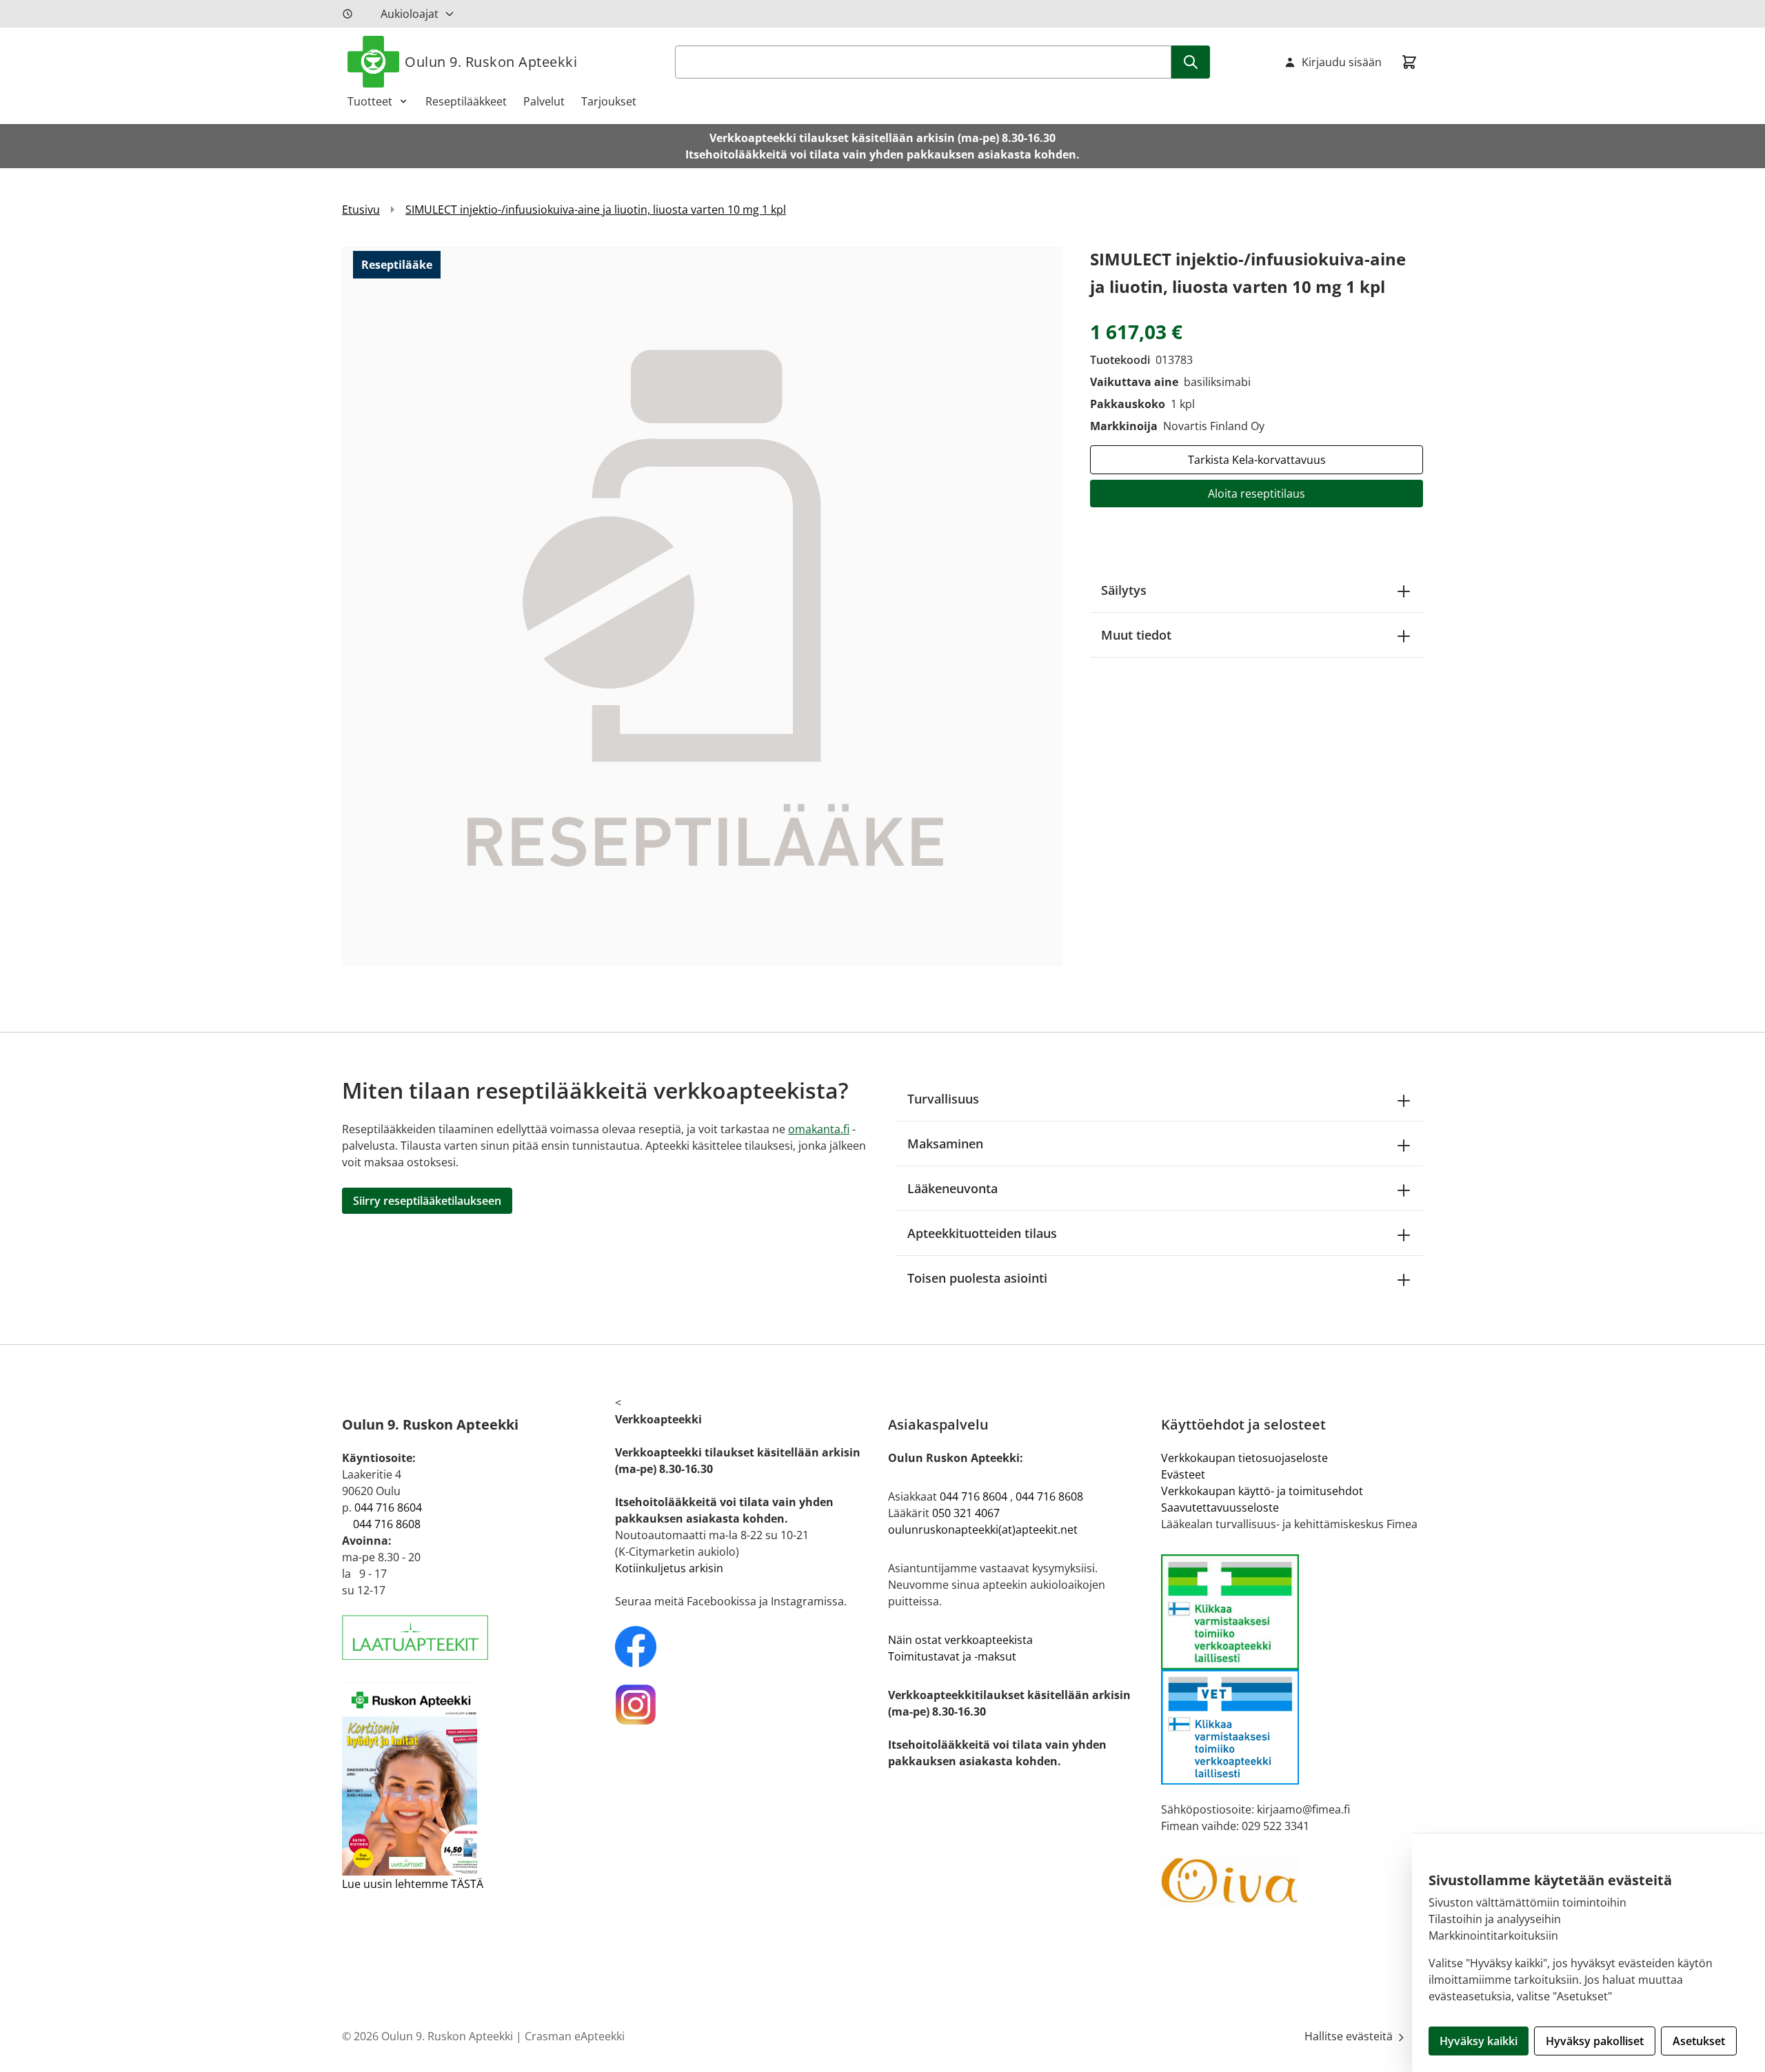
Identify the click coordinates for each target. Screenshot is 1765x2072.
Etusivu (361, 210)
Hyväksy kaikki (1479, 2041)
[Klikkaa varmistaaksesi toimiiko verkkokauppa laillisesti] (1292, 1669)
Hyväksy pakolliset (1595, 2041)
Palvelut (544, 101)
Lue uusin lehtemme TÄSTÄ (413, 1884)
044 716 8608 (387, 1524)
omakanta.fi (819, 1129)
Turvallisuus (943, 1099)
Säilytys (1124, 590)
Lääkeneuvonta (952, 1188)
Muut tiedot (1136, 635)
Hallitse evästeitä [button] (1350, 2036)
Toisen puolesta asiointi (977, 1278)
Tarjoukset (609, 101)
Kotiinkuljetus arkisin (669, 1568)
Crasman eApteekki (575, 2036)
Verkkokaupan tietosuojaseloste (1244, 1458)
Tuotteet (370, 101)
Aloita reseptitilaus (1257, 494)
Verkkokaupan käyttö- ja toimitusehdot (1262, 1491)
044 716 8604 (388, 1507)
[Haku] (1191, 62)
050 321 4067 (966, 1513)
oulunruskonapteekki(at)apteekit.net (983, 1530)
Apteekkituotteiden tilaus (982, 1233)
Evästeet (1183, 1474)
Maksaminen (945, 1144)
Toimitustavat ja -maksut (952, 1656)
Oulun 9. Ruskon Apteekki (491, 62)
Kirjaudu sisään (1342, 62)
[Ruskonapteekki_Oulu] (746, 1647)
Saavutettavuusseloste (1220, 1507)
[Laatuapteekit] (473, 1637)
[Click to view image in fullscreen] (702, 606)
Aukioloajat (410, 14)
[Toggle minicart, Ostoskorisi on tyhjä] (1409, 62)
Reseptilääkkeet (466, 101)
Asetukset (1699, 2041)
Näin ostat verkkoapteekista (960, 1640)
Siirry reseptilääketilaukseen (427, 1201)
